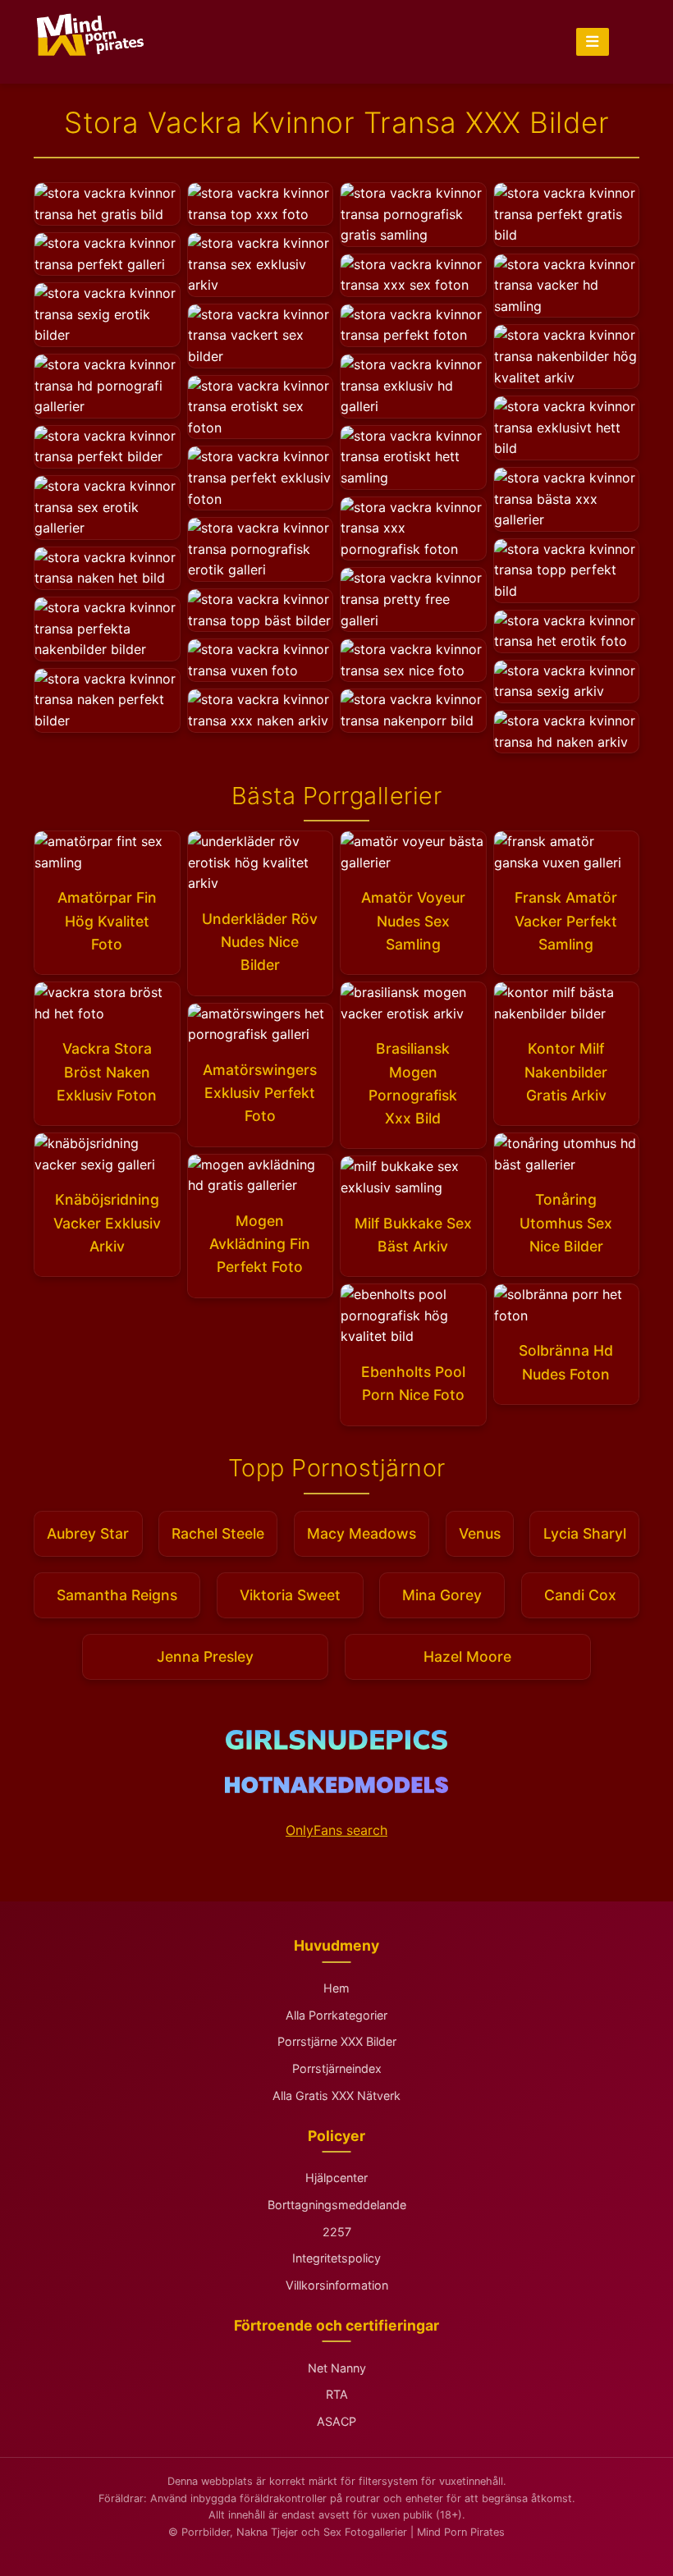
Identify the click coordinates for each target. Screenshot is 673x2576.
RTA (337, 2394)
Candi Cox (580, 1595)
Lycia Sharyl (585, 1533)
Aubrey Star (88, 1533)
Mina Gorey (442, 1595)
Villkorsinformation (337, 2285)
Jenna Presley (205, 1656)
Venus (480, 1533)
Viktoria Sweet (290, 1595)
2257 (337, 2232)
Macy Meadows (362, 1533)
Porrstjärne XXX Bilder (337, 2041)
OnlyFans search (336, 1830)
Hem (336, 1988)
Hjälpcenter (336, 2178)
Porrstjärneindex (337, 2068)
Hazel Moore (467, 1656)
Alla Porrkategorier (336, 2015)
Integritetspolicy (336, 2258)
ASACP (336, 2421)
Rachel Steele (218, 1533)
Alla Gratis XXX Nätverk (336, 2096)
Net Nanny (337, 2368)
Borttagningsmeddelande (337, 2205)
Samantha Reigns (117, 1595)
